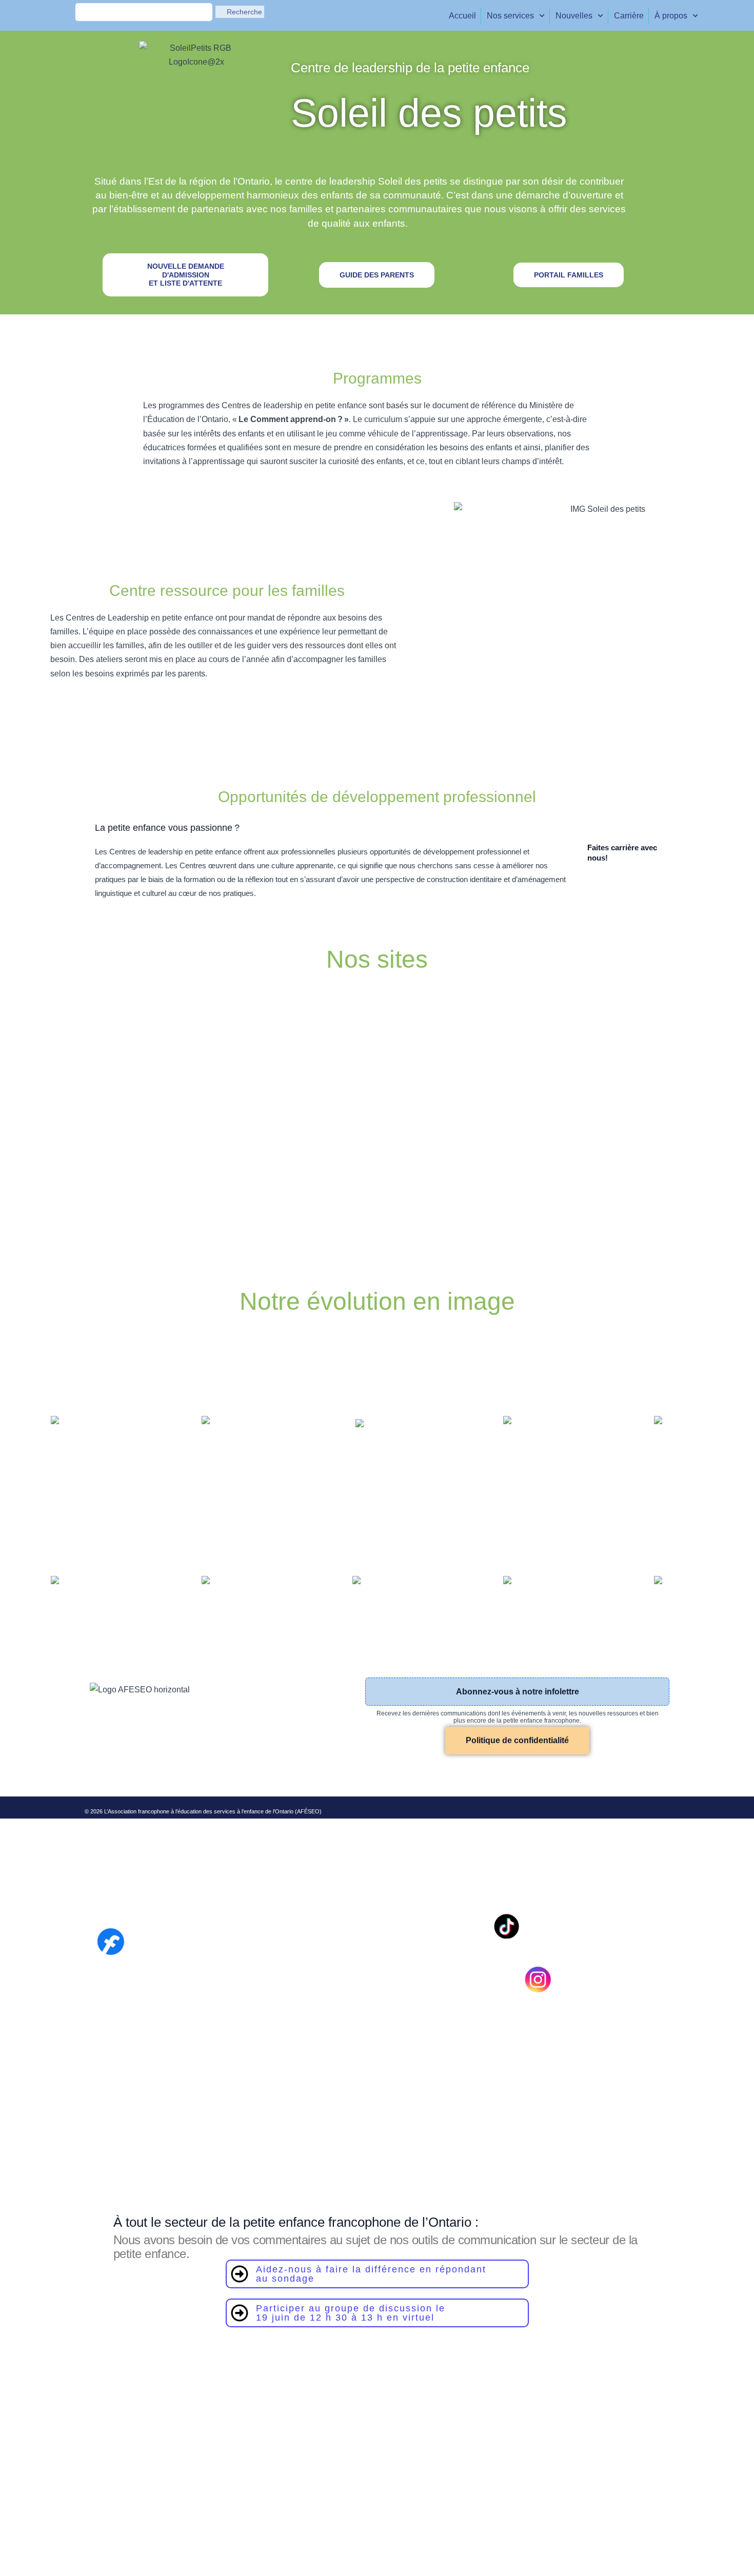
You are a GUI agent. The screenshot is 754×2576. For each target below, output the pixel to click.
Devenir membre (218, 1771)
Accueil (462, 16)
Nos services (510, 16)
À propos (671, 16)
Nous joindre (269, 1771)
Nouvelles (574, 16)
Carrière (629, 16)
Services (139, 1771)
